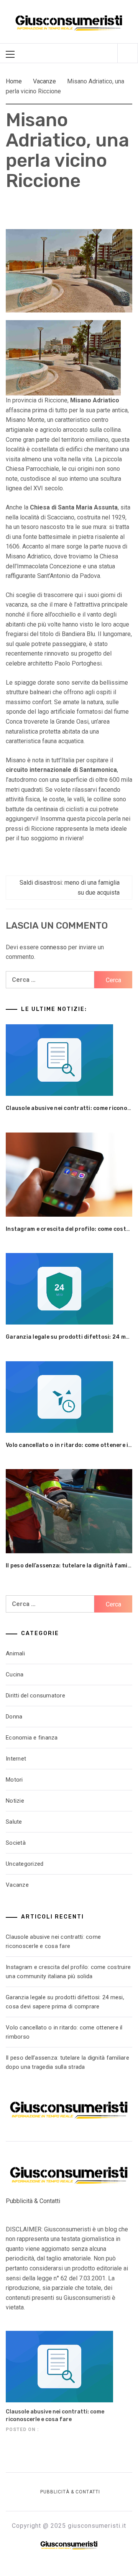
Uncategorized (25, 1864)
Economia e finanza (32, 1738)
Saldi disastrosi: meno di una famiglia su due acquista (70, 888)
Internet (16, 1759)
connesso (53, 947)
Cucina (15, 1674)
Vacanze (17, 1885)
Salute (14, 1822)
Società (16, 1843)
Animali (15, 1653)
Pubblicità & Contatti (33, 2201)
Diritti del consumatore (35, 1696)
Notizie (15, 1801)
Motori (14, 1780)
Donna (14, 1717)
